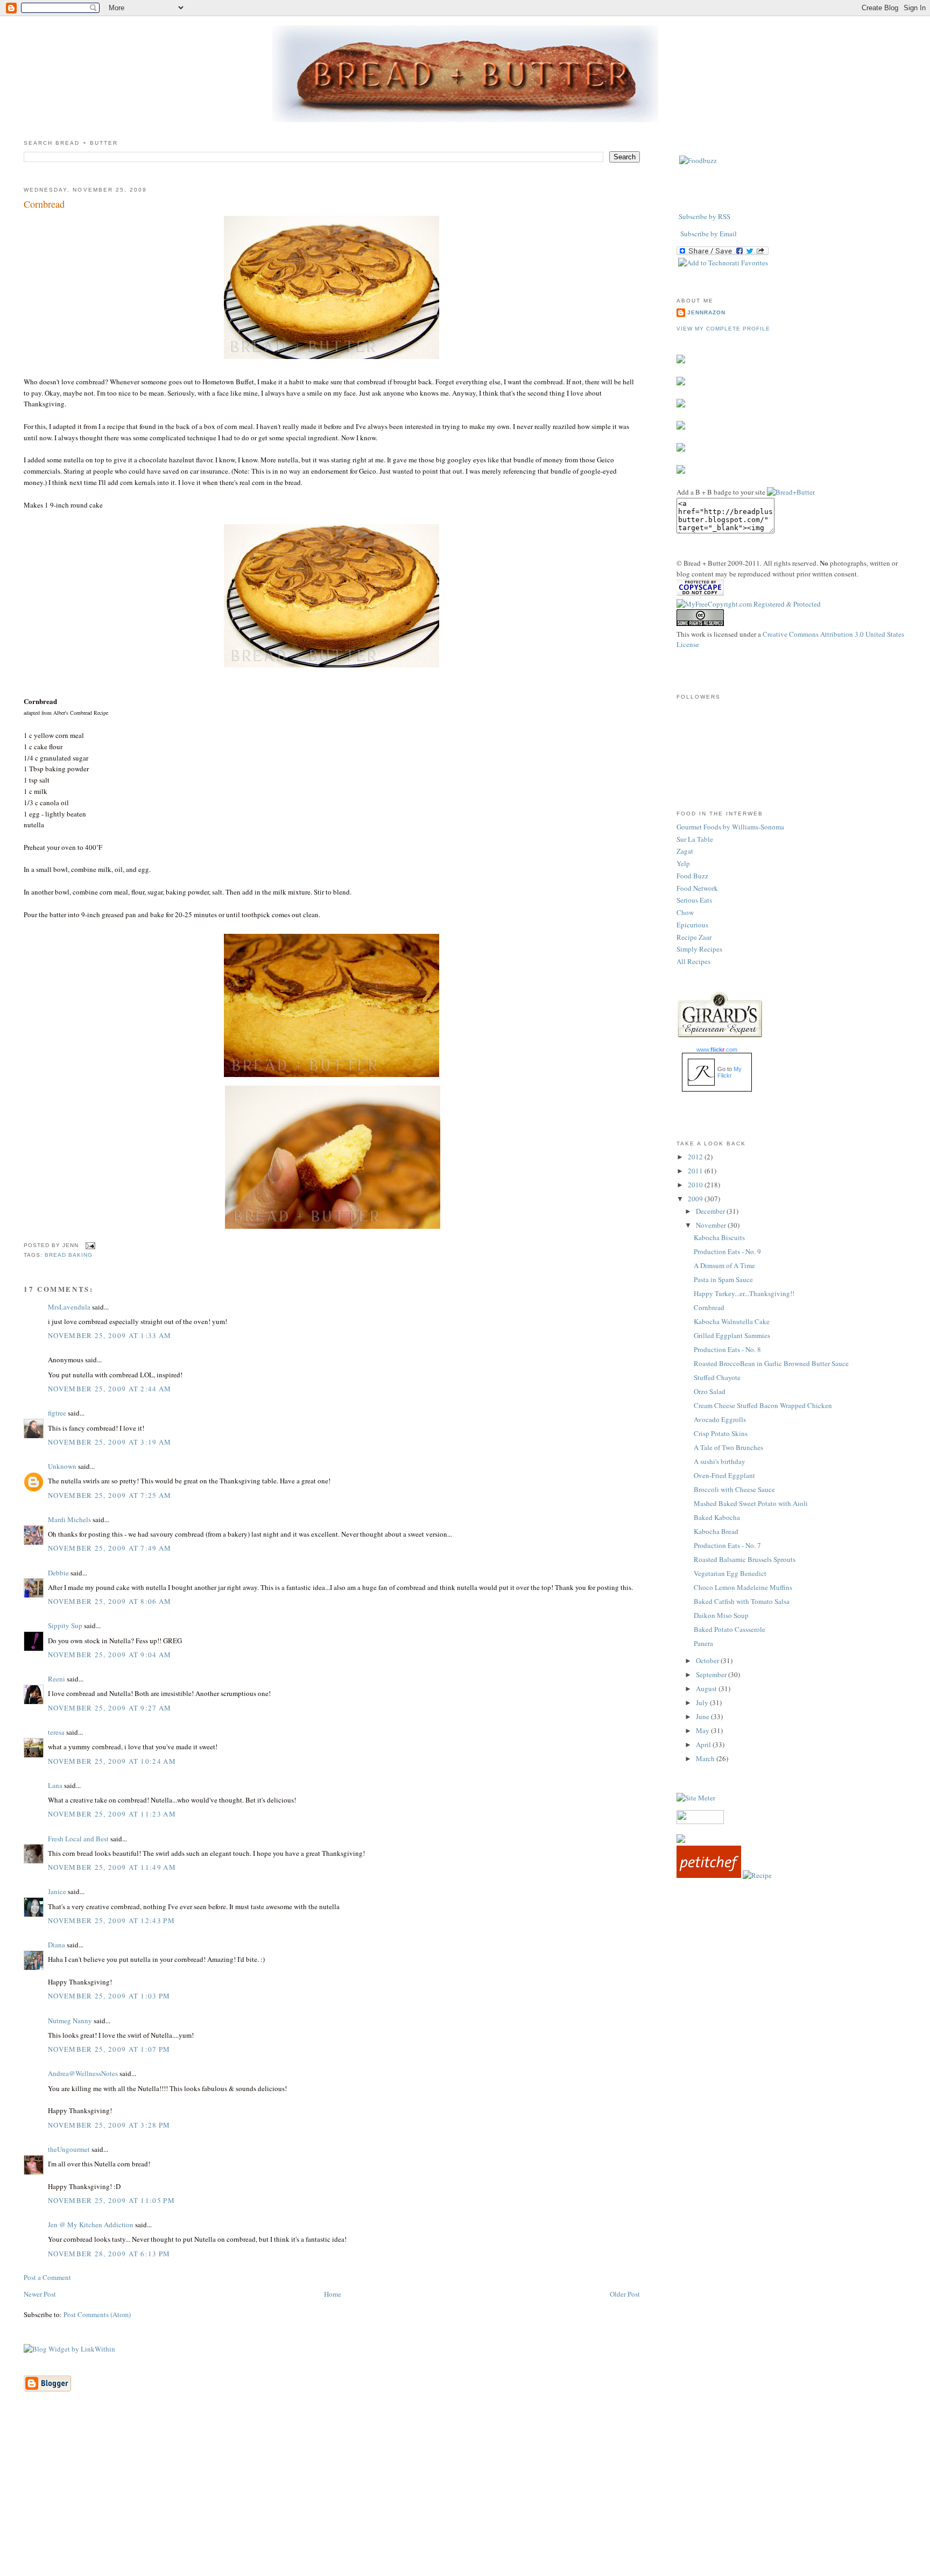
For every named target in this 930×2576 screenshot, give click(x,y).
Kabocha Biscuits (719, 1237)
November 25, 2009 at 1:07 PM (109, 2049)
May (703, 1730)
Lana (55, 1785)
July (703, 1702)
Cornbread (44, 204)
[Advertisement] (465, 2500)
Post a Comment (47, 2277)
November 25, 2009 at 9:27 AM (110, 1708)
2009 (696, 1199)
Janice (57, 1891)
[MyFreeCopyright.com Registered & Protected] (749, 604)
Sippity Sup (65, 1625)
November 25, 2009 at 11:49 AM (112, 1867)
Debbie (58, 1573)
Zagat (685, 851)
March (706, 1758)
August (707, 1688)
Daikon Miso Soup (721, 1615)
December (711, 1211)
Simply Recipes (699, 949)
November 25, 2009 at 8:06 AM (110, 1601)
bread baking (69, 1255)
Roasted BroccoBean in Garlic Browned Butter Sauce (771, 1363)
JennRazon (706, 312)
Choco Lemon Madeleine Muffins (743, 1587)
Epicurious (692, 925)
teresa (56, 1732)
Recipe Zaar (694, 937)
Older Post (625, 2294)
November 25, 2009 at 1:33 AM (110, 1335)
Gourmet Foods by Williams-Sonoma (730, 827)
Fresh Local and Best (78, 1839)
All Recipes (693, 961)
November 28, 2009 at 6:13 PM (109, 2254)
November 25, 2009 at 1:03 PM (109, 1996)
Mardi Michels (69, 1519)
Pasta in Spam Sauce (723, 1279)
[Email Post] (89, 1245)
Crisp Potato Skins (721, 1433)
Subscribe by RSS (704, 216)
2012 (696, 1157)
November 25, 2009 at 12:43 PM (111, 1920)
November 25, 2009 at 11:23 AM (112, 1814)
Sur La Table (695, 839)
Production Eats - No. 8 (727, 1349)
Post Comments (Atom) (97, 2314)
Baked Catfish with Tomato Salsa (742, 1601)
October (708, 1660)
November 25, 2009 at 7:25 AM (110, 1495)
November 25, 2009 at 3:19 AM (110, 1442)
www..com (717, 1050)
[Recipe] (757, 1875)
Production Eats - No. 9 (727, 1251)
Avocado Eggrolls (720, 1419)
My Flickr (730, 1072)
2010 (696, 1185)
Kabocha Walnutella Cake (732, 1321)
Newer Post (40, 2294)
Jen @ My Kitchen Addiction (91, 2225)
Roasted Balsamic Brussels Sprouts (745, 1559)
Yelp (683, 863)
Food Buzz (692, 876)
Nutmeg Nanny (70, 2021)
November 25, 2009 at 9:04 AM (110, 1655)
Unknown (62, 1466)
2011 (696, 1171)
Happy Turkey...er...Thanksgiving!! (744, 1293)
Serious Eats (694, 900)
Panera (703, 1643)
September (712, 1674)
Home (333, 2294)
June (703, 1716)
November (712, 1225)
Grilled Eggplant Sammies (732, 1335)
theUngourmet (69, 2149)
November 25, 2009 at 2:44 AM (110, 1389)
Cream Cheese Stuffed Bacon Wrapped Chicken (763, 1405)
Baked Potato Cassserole (730, 1629)
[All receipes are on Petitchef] (709, 1875)
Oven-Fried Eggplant (724, 1475)
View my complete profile (723, 329)
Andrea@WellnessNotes (83, 2073)
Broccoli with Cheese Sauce (734, 1489)
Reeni (57, 1679)
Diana (57, 1945)
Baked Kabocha (717, 1517)
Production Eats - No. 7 (727, 1545)
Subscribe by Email (709, 234)
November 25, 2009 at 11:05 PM (111, 2200)
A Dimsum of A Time (724, 1265)
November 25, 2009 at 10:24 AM (112, 1761)
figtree (57, 1413)
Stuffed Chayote (717, 1377)
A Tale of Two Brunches (728, 1447)
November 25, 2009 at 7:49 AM (110, 1548)
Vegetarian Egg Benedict (730, 1573)
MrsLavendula (69, 1307)
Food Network (697, 888)
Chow (685, 912)
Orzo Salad (710, 1391)
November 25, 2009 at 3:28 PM (109, 2125)
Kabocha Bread (716, 1531)
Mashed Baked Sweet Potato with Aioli (751, 1503)
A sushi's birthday (720, 1461)
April (704, 1744)
